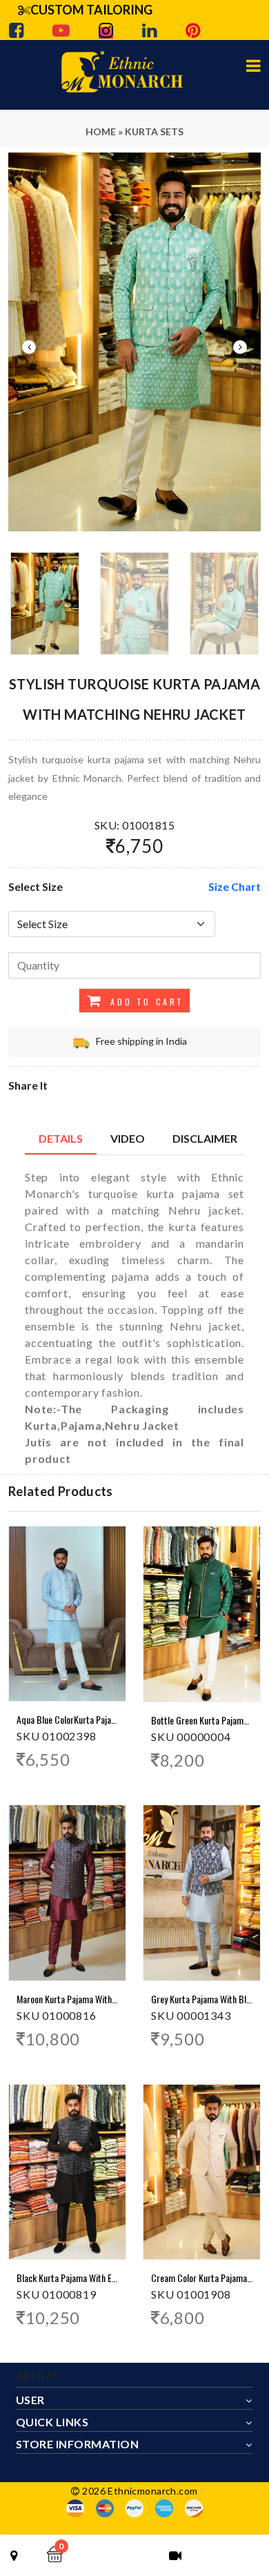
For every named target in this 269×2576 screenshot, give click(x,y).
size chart (235, 886)
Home (101, 131)
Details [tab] (61, 1138)
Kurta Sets (154, 131)
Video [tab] (128, 1138)
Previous (29, 347)
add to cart (145, 1002)
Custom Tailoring (91, 10)
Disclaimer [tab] (205, 1138)
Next (240, 347)
